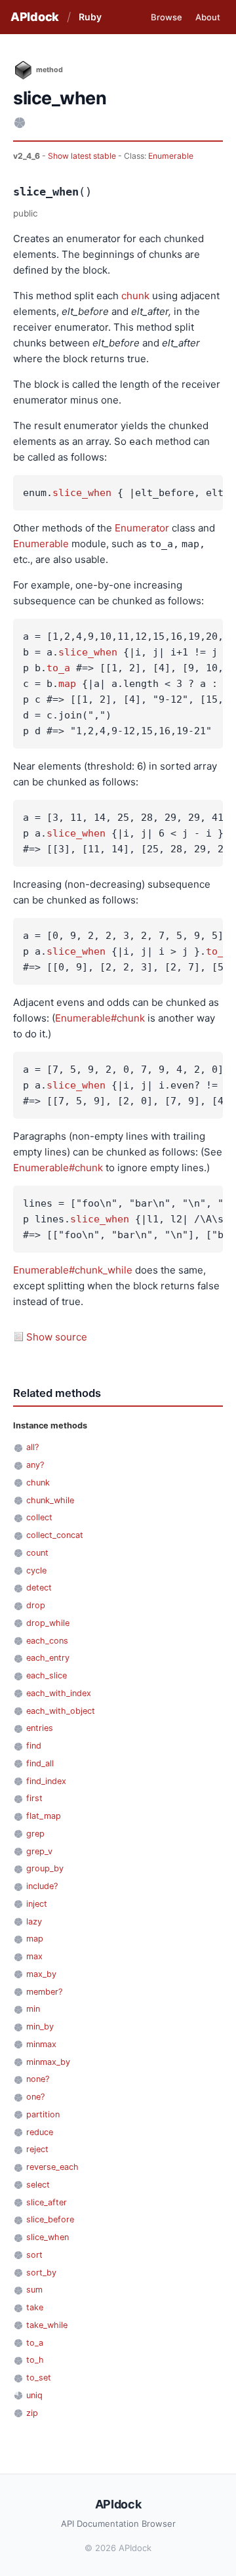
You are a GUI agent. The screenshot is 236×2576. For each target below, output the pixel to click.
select (38, 2185)
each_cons (47, 1641)
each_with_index (59, 1693)
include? (42, 1886)
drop (36, 1605)
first (34, 1798)
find (34, 1746)
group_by (45, 1868)
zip (32, 2413)
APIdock (35, 17)
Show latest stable (83, 156)
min (33, 2009)
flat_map (44, 1816)
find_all (40, 1763)
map (67, 684)
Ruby (90, 17)
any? (35, 1465)
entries (40, 1728)
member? (44, 1992)
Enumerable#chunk (100, 1018)
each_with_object (61, 1711)
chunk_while (50, 1500)
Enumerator (142, 528)
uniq (34, 2395)
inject (37, 1904)
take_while (47, 2325)
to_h (35, 2360)
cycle (36, 1570)
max (34, 1956)
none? (38, 2079)
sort (34, 2255)
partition (43, 2114)
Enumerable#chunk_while (73, 1270)
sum (34, 2290)
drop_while (48, 1623)
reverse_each (52, 2167)
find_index (46, 1781)
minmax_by (48, 2062)
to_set (39, 2378)
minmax (41, 2044)
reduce (40, 2132)
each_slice (47, 1675)
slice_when (82, 493)
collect (39, 1517)
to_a (58, 668)
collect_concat (55, 1535)
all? (32, 1447)
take (35, 2307)
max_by (41, 1974)
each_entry (48, 1658)
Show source (57, 1337)
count (37, 1553)
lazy (34, 1922)
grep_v (39, 1851)
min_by (40, 2026)
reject (37, 2149)
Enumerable (171, 156)
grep (35, 1834)
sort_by (41, 2273)
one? (35, 2097)
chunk (135, 296)
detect (39, 1588)
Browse (167, 17)
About (208, 17)
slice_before (50, 2219)
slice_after (47, 2202)
